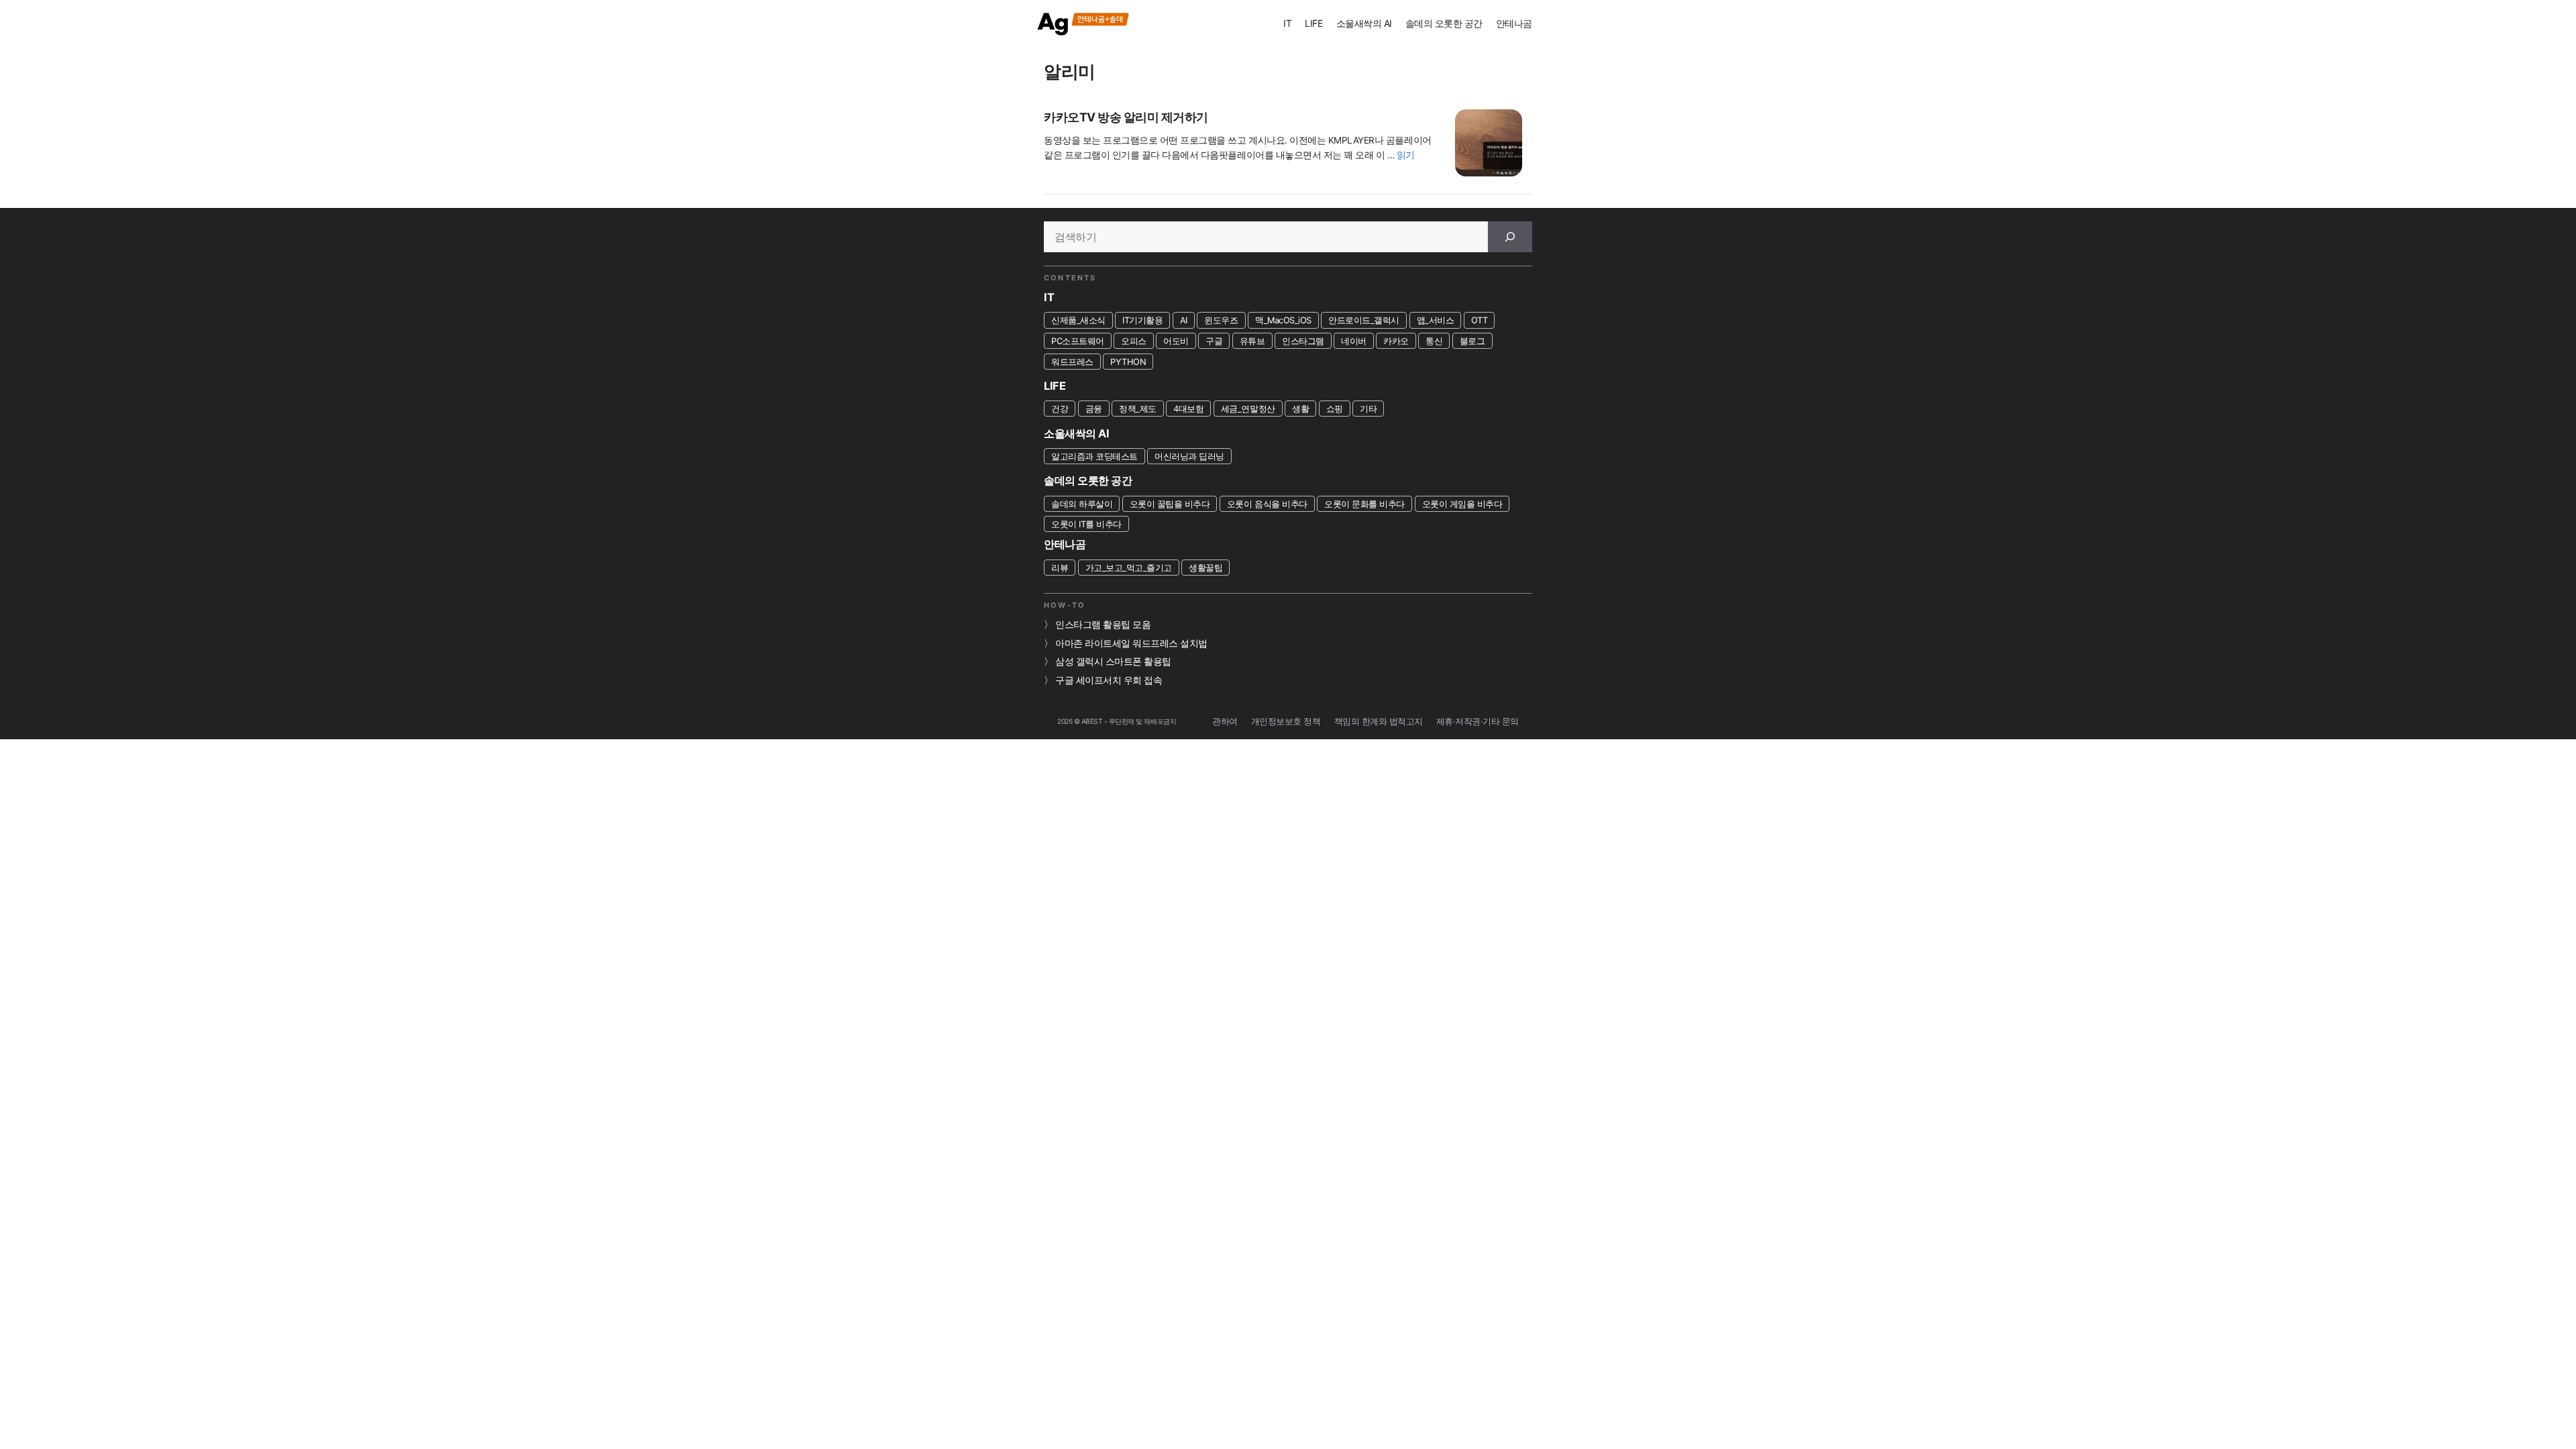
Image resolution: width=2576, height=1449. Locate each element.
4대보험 (1188, 409)
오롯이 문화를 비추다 (1364, 504)
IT (1287, 23)
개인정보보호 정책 (1286, 721)
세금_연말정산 (1248, 409)
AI (1184, 320)
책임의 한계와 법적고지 (1379, 721)
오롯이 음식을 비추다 (1267, 504)
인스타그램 (1303, 341)
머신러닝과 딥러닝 (1189, 456)
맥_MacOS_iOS (1283, 320)
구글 (1214, 341)
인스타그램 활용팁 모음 (1103, 625)
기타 (1368, 409)
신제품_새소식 (1078, 320)
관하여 (1225, 721)
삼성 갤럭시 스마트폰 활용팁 (1113, 661)
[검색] (1510, 237)
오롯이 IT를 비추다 (1086, 524)
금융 (1094, 409)
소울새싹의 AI (1364, 23)
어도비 (1176, 341)
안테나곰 (1514, 23)
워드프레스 (1072, 362)
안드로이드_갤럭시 (1364, 320)
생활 (1300, 409)
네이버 (1354, 341)
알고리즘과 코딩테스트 (1094, 456)
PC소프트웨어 (1078, 341)
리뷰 (1060, 568)
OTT (1480, 320)
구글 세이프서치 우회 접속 (1109, 680)
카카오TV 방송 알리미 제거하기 (1126, 117)
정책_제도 (1138, 409)
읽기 (1406, 155)
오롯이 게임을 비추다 (1462, 504)
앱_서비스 (1436, 320)
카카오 (1396, 341)
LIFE (1313, 23)
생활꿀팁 (1205, 568)
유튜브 (1252, 341)
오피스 (1134, 341)
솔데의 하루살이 (1082, 504)
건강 (1060, 409)
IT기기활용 (1142, 320)
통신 (1434, 341)
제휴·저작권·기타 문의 (1478, 721)
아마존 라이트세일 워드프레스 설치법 (1131, 643)
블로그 (1472, 341)
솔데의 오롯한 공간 (1444, 23)
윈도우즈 (1221, 320)
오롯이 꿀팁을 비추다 (1170, 504)
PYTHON (1128, 362)
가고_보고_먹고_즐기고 (1129, 568)
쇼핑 (1335, 409)
